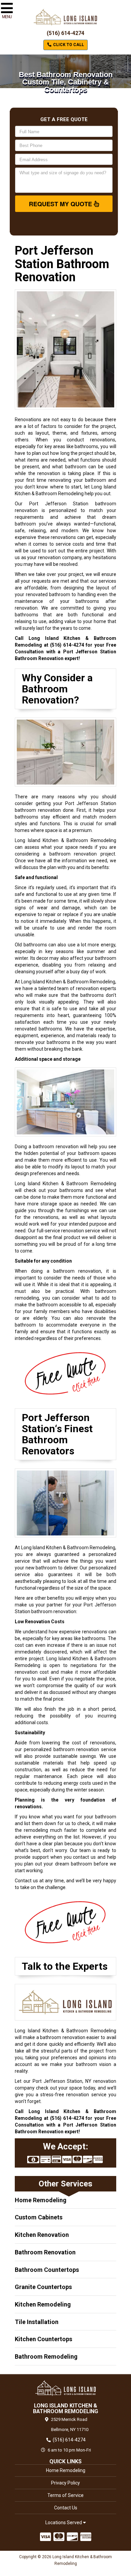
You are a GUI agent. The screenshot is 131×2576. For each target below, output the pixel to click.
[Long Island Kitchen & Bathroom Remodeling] (65, 2388)
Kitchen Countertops (43, 2339)
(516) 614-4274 (65, 33)
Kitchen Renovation (42, 2235)
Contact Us (66, 2508)
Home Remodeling (41, 2200)
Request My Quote (61, 204)
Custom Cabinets (39, 2217)
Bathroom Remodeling (46, 2356)
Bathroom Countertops (47, 2270)
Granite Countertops (43, 2287)
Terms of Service (65, 2495)
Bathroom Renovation (45, 2252)
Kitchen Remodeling (43, 2304)
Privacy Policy (65, 2483)
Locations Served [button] (64, 2523)
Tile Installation (37, 2322)
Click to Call (68, 45)
